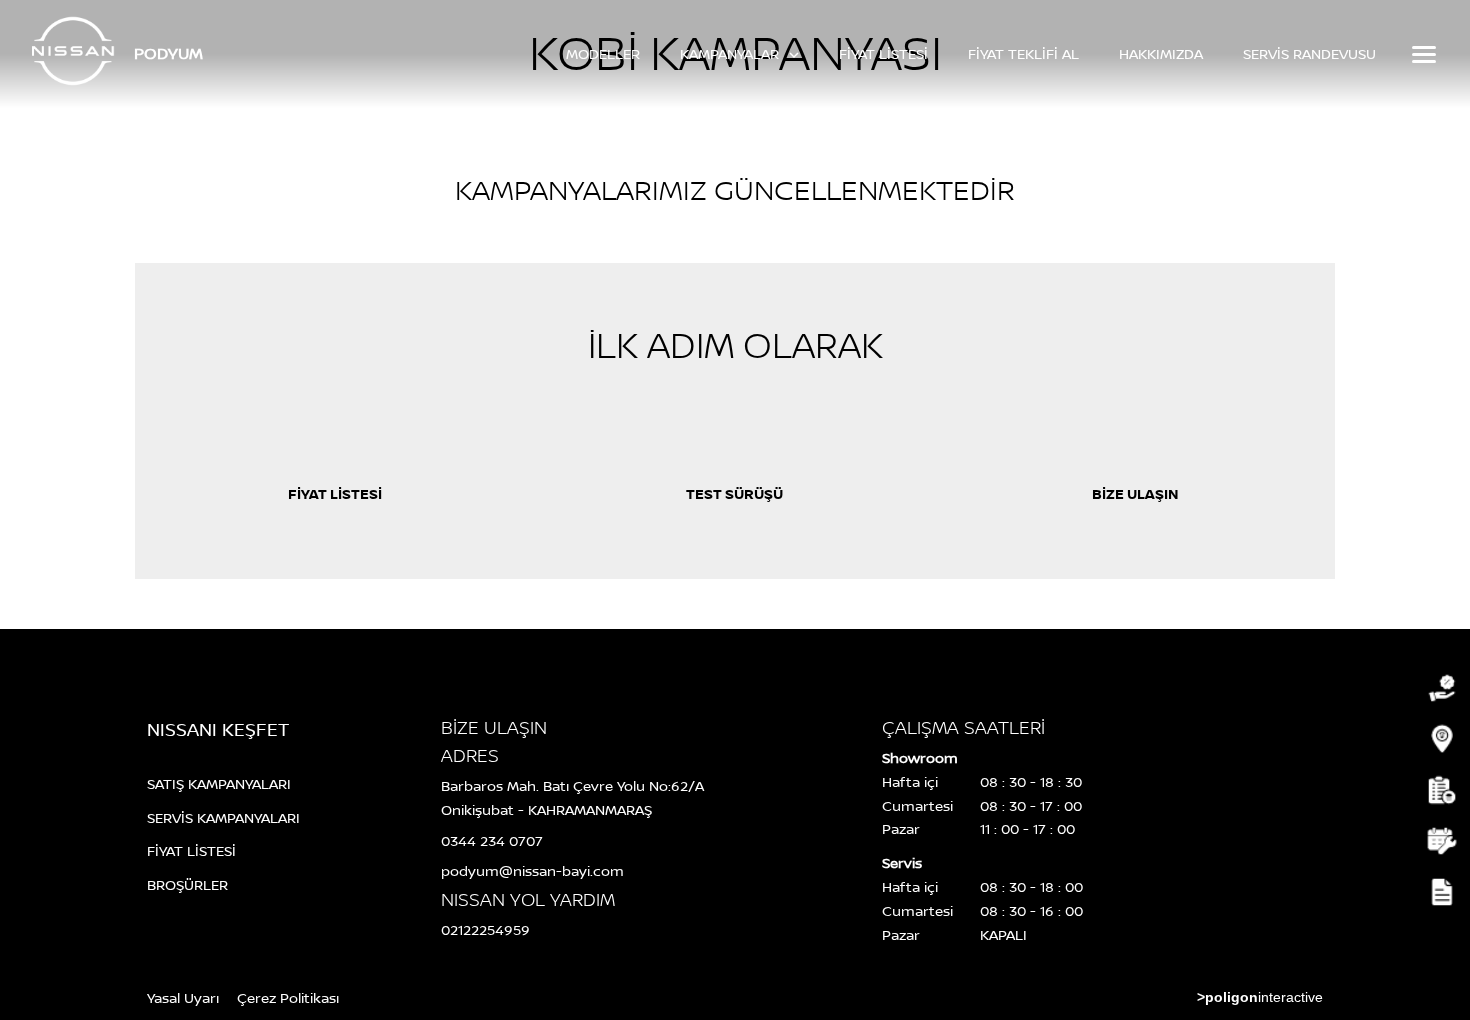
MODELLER (603, 53)
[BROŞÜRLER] (1440, 892)
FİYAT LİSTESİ (883, 53)
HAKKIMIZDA (1161, 53)
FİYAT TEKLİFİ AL (1023, 53)
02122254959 (485, 929)
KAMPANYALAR (731, 53)
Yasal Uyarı (183, 997)
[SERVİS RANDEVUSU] (1440, 841)
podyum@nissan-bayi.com (532, 870)
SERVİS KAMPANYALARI (223, 817)
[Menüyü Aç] (1422, 54)
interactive (1260, 997)
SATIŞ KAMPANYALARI (219, 783)
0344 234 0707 (492, 840)
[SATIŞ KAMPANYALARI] (1440, 688)
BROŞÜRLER (187, 884)
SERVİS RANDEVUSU (1309, 53)
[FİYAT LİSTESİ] (1440, 790)
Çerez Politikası (288, 997)
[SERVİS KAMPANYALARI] (1440, 739)
